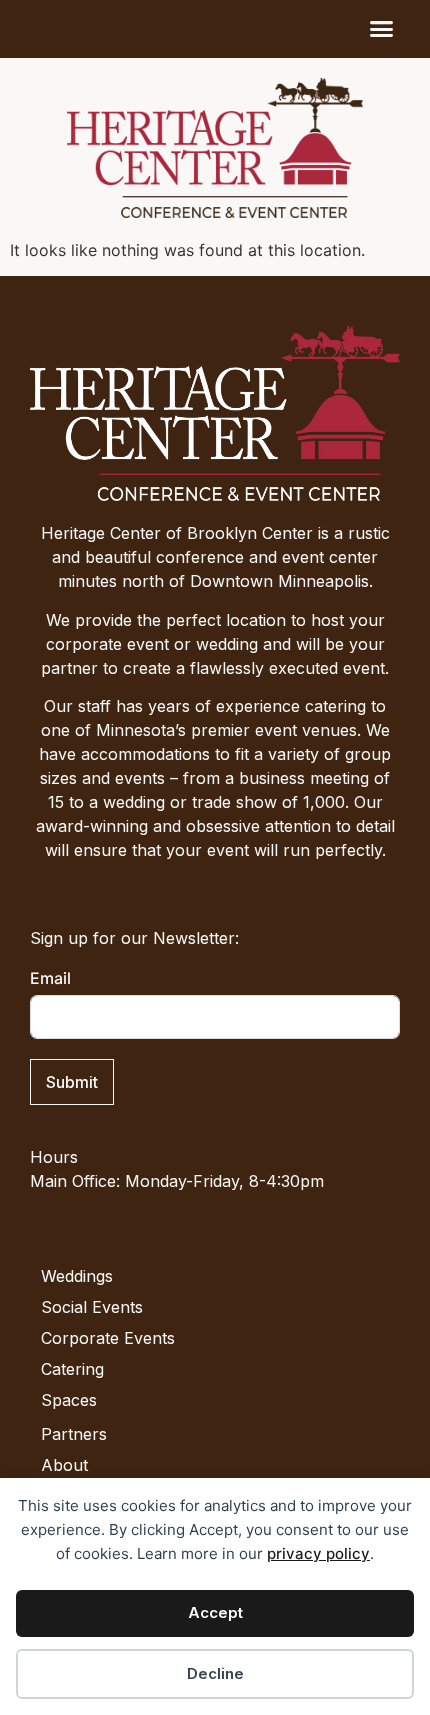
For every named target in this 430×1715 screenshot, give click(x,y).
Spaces (69, 1400)
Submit (72, 1082)
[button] (382, 29)
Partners (74, 1434)
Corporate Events (108, 1338)
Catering (72, 1369)
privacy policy (318, 1553)
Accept (215, 1612)
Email (50, 978)
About (64, 1465)
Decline (215, 1673)
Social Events (92, 1307)
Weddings (77, 1276)
